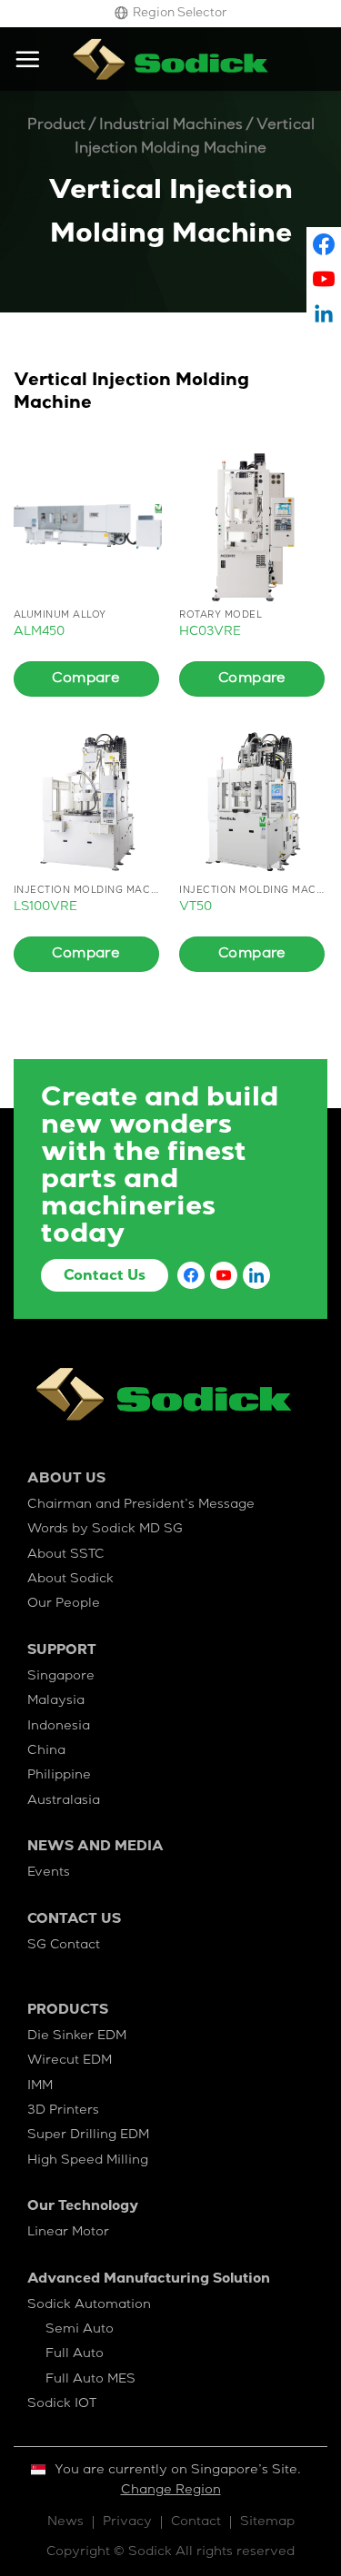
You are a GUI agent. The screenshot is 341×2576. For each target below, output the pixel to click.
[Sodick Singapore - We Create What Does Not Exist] (171, 59)
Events (49, 1873)
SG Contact (64, 1946)
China (46, 1751)
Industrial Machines (171, 126)
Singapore (61, 1677)
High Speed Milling (88, 2161)
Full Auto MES (90, 2380)
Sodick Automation (89, 2305)
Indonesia (59, 1727)
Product (56, 126)
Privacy (127, 2522)
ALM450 (39, 632)
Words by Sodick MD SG (105, 1530)
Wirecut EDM (70, 2061)
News (65, 2522)
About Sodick (70, 1580)
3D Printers (63, 2111)
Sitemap (267, 2522)
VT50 (196, 907)
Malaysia (56, 1701)
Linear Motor (68, 2233)
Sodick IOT (62, 2404)
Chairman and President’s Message (141, 1505)
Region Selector (180, 14)
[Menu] (27, 59)
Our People (64, 1604)
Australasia (64, 1801)
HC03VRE (210, 632)
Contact (196, 2522)
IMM (40, 2086)
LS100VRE (45, 907)
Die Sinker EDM (77, 2036)
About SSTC (66, 1555)
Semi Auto (80, 2330)
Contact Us (105, 1277)
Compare (86, 679)
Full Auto (75, 2354)
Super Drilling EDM (88, 2135)
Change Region (171, 2491)
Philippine (59, 1776)
